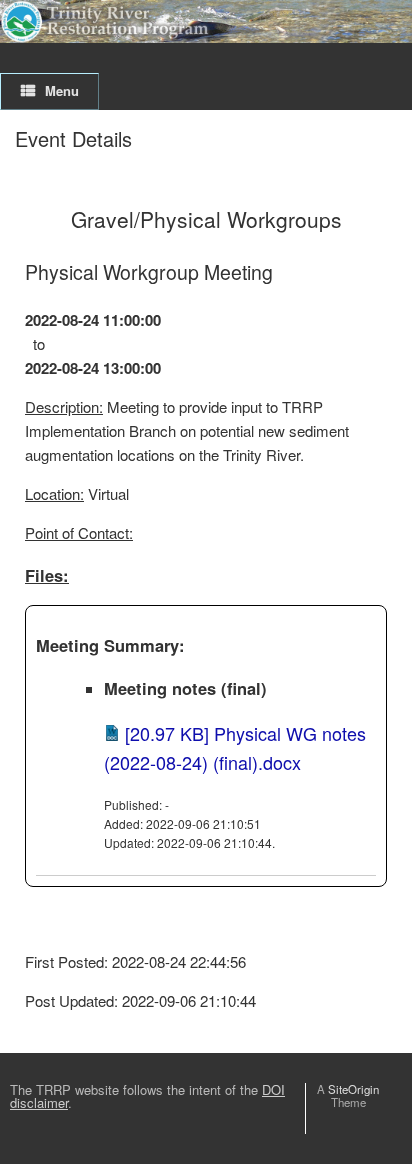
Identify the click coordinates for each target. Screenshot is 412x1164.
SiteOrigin (353, 1089)
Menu (62, 90)
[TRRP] (206, 21)
